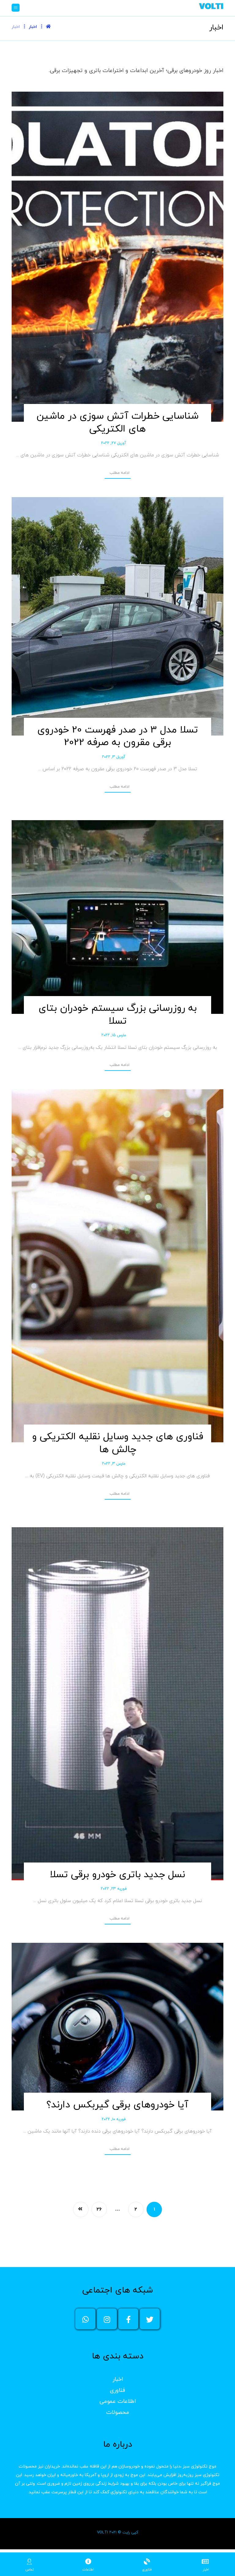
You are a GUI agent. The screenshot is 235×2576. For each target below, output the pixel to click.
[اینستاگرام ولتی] (107, 2319)
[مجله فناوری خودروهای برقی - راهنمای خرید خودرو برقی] (211, 6)
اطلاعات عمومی (118, 2401)
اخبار (118, 2379)
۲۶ (99, 2209)
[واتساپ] (85, 2319)
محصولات (118, 2412)
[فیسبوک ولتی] (128, 2319)
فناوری (117, 2390)
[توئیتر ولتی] (150, 2319)
